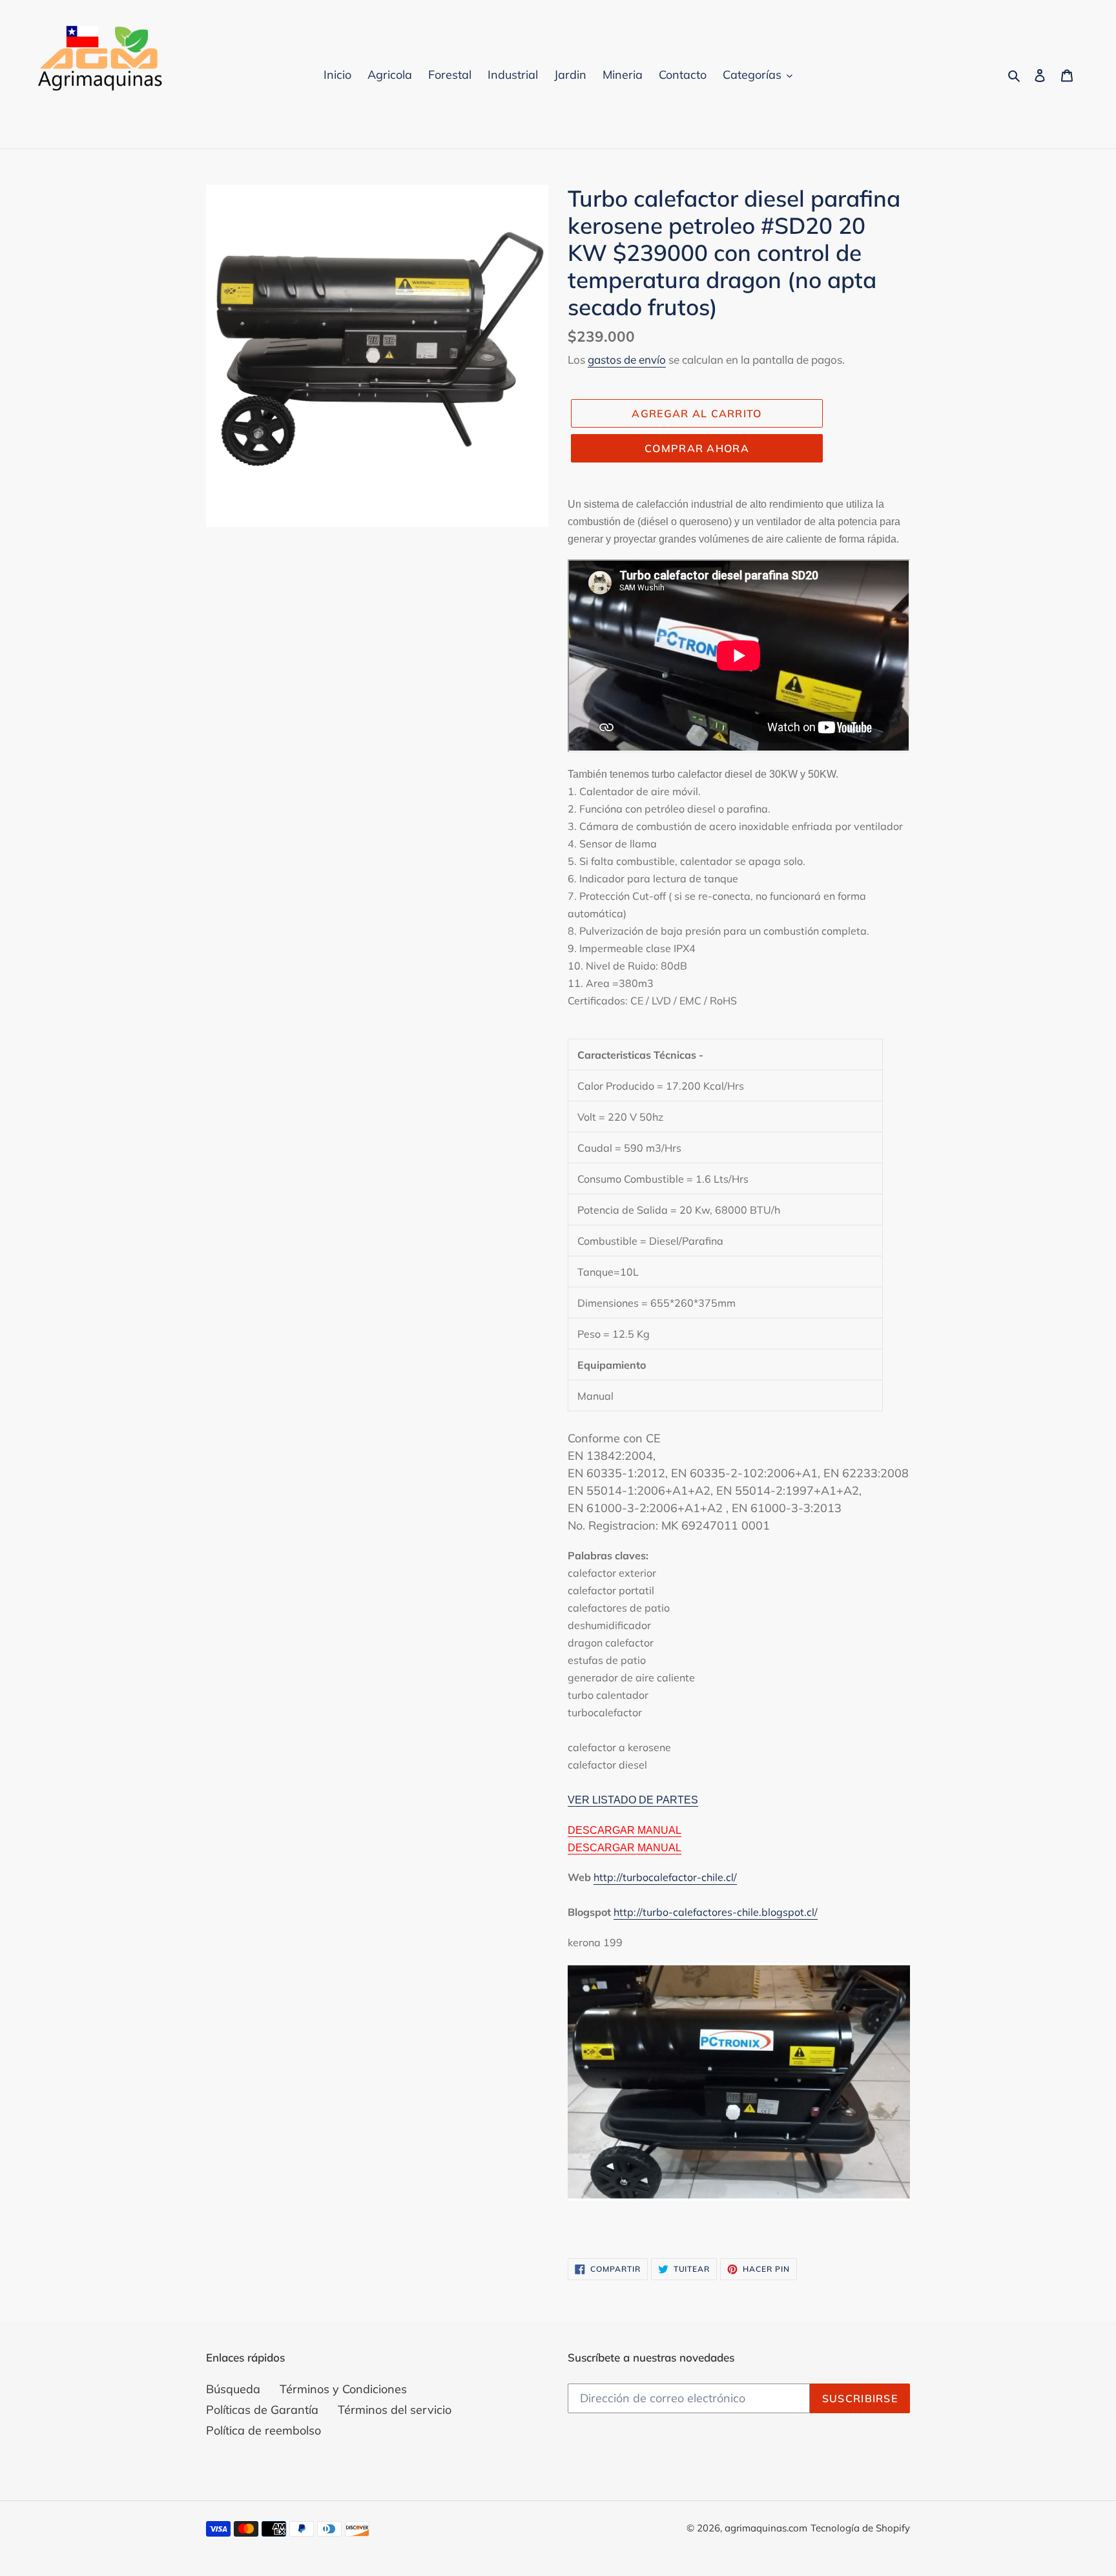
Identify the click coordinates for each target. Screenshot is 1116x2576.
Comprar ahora (697, 448)
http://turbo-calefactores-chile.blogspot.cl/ (716, 1912)
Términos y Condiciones (343, 2389)
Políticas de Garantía (262, 2410)
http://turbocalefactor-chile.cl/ (665, 1877)
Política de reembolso (263, 2430)
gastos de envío (627, 359)
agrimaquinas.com (766, 2528)
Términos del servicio (395, 2410)
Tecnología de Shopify (860, 2528)
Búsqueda (233, 2389)
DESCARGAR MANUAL (625, 1830)
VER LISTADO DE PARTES (633, 1800)
